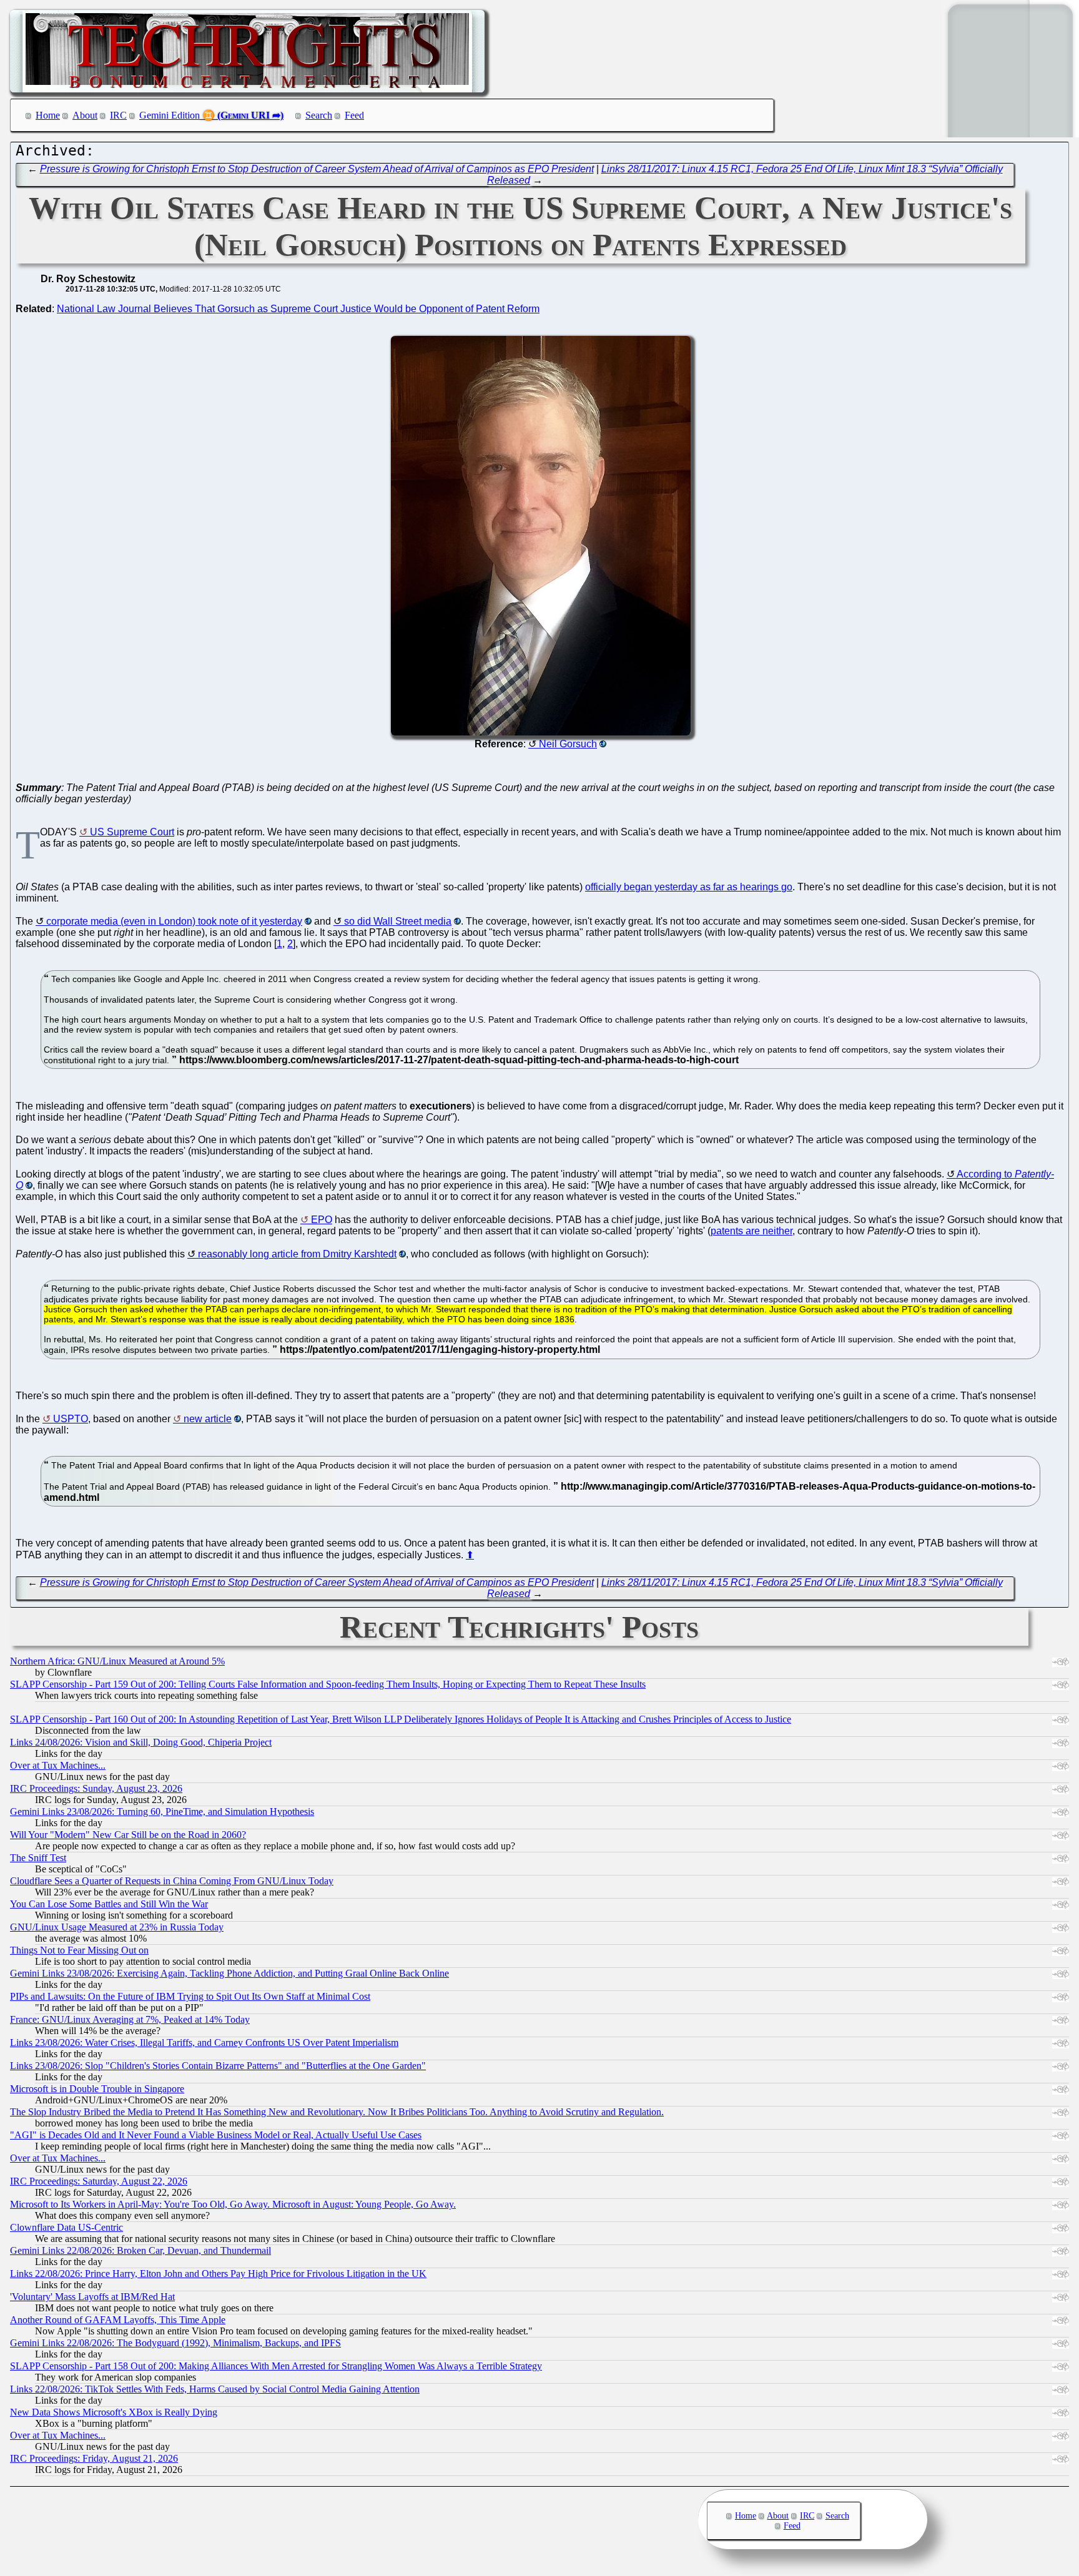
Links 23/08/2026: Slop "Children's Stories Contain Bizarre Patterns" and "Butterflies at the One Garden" (218, 2066)
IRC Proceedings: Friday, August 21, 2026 (94, 2458)
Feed (354, 115)
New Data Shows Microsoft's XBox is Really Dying (114, 2412)
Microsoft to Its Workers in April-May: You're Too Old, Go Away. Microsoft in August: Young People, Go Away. (233, 2204)
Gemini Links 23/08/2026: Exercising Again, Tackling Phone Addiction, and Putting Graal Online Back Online (229, 1973)
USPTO (71, 1419)
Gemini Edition (170, 115)
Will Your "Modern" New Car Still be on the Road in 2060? (128, 1835)
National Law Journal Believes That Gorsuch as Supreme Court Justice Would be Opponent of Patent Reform (298, 309)
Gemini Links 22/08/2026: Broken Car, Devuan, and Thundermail (140, 2250)
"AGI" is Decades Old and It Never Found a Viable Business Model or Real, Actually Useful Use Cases (216, 2135)
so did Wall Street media (398, 921)
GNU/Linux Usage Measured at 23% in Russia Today (117, 1927)
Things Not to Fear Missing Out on (79, 1950)
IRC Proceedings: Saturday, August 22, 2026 (99, 2181)
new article (208, 1419)
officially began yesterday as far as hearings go (689, 887)
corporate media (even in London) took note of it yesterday (174, 921)
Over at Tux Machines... (58, 1765)
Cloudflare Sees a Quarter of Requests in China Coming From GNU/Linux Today (172, 1881)
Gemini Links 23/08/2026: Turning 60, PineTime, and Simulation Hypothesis (162, 1812)
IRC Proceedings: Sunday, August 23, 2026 (96, 1788)
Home (48, 115)
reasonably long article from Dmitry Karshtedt (297, 1254)
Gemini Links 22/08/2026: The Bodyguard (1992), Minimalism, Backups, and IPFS (175, 2343)
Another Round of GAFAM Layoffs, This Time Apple (118, 2320)
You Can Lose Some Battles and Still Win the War (109, 1904)
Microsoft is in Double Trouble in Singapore (97, 2089)
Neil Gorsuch (568, 744)
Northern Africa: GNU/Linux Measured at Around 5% (117, 1661)
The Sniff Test (38, 1858)
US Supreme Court (132, 832)
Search (319, 115)
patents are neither (751, 1231)
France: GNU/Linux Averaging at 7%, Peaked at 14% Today (130, 2019)
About (85, 115)
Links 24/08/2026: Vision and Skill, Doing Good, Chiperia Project (141, 1742)
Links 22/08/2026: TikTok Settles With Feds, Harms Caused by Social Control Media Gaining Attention (215, 2389)
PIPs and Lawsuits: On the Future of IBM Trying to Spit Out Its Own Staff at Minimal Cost (190, 1996)
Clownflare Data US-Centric (67, 2227)
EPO (322, 1220)
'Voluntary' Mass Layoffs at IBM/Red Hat (92, 2297)
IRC (118, 115)
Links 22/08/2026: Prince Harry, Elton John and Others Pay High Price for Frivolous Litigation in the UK (218, 2274)
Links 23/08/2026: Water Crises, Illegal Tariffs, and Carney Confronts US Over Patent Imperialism (204, 2043)
